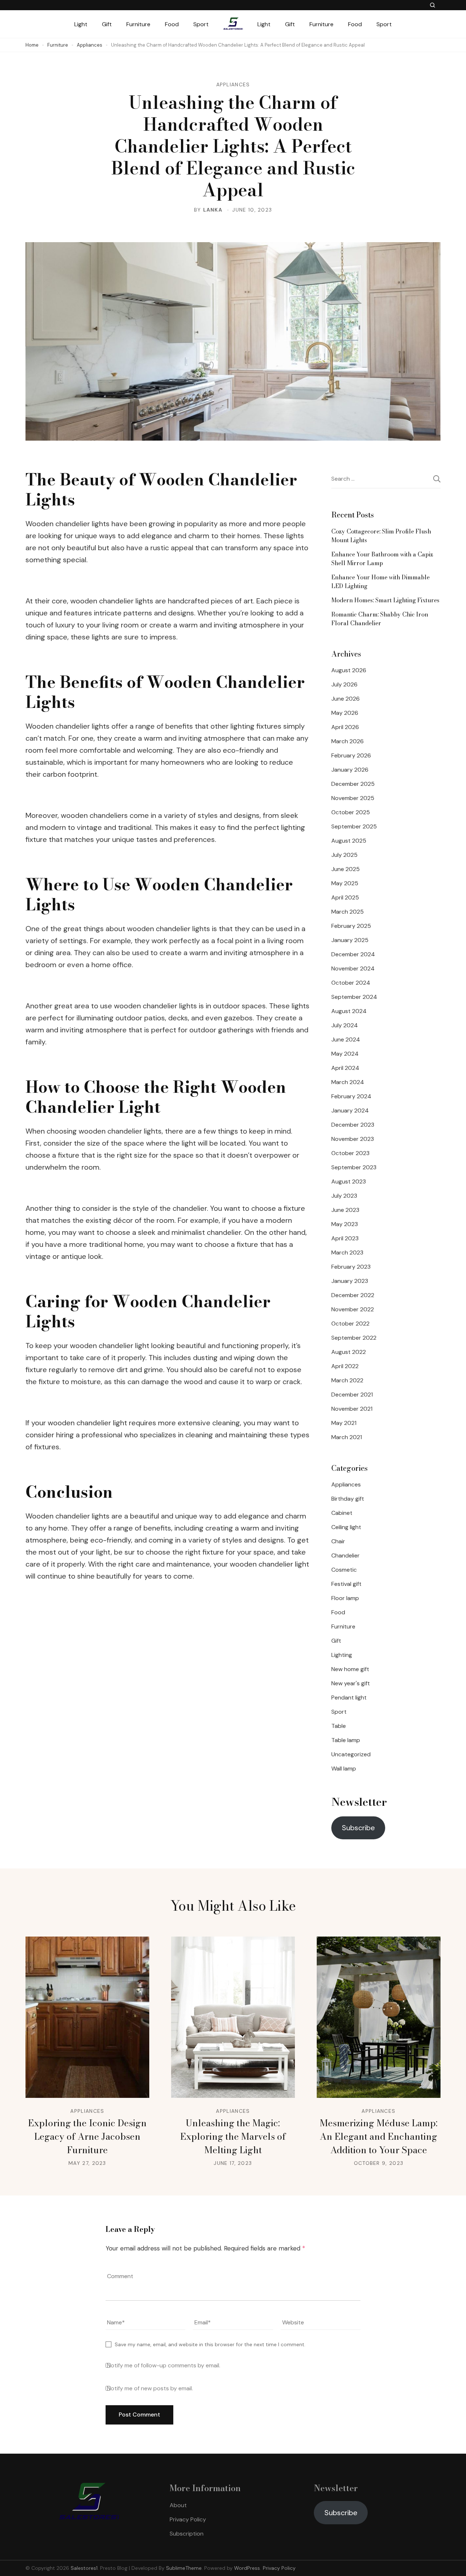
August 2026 (349, 670)
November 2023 (353, 1139)
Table (339, 1726)
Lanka (213, 210)
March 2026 (347, 741)
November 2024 (353, 968)
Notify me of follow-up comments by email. (164, 2366)
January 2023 (350, 1281)
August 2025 (349, 841)
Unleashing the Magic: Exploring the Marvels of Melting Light (233, 2136)
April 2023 (345, 1238)
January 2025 (350, 940)
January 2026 (350, 770)
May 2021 (344, 1423)
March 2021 (347, 1437)
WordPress (247, 2568)
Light (81, 24)
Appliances (233, 84)
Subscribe (358, 1828)
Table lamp (346, 1740)
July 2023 (344, 1196)
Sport (201, 24)
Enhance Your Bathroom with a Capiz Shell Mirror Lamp (382, 559)
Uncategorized (351, 1754)
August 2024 (349, 1011)
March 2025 (347, 912)
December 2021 (352, 1395)
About (178, 2505)
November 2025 (353, 798)
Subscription (187, 2534)
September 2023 (354, 1167)
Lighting (342, 1655)
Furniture (138, 24)
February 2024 (351, 1096)
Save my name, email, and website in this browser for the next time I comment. (210, 2344)
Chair (338, 1541)
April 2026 (345, 727)
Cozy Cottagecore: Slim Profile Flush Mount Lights (381, 536)
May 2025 (345, 883)
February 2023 (351, 1267)
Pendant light (349, 1697)
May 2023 (345, 1224)
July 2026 (344, 684)
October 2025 (351, 812)
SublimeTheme (184, 2568)
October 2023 (350, 1153)
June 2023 (345, 1210)
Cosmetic (344, 1570)
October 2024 (351, 983)
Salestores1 (84, 2568)
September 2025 (354, 826)
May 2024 (345, 1054)
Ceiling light (346, 1527)
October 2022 (350, 1324)
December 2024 (353, 954)
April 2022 (345, 1366)
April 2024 (345, 1068)
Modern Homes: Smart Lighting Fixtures (385, 600)
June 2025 (345, 869)
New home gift (350, 1669)
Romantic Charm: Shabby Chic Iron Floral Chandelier (380, 619)
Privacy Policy (188, 2519)
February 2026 (351, 755)
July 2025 (344, 855)
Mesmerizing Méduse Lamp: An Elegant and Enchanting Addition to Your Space (379, 2136)
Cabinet (342, 1513)
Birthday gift (348, 1499)
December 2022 (353, 1295)
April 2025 (345, 897)
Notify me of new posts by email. (150, 2388)
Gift (107, 24)
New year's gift (351, 1683)
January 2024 (350, 1110)
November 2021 (352, 1409)
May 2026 (345, 713)
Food (172, 24)
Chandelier (345, 1555)
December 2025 (353, 784)
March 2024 (348, 1082)
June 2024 (346, 1039)
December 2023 (353, 1125)
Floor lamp (345, 1598)
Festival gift (346, 1584)
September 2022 (354, 1338)
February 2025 (351, 926)
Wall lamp (344, 1768)
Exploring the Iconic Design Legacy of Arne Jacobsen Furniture (87, 2136)
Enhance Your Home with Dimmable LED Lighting (380, 582)
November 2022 (353, 1309)
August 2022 (349, 1352)
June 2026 (345, 699)
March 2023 (347, 1252)
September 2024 (354, 997)
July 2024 (345, 1025)
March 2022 (347, 1380)
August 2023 (349, 1181)
